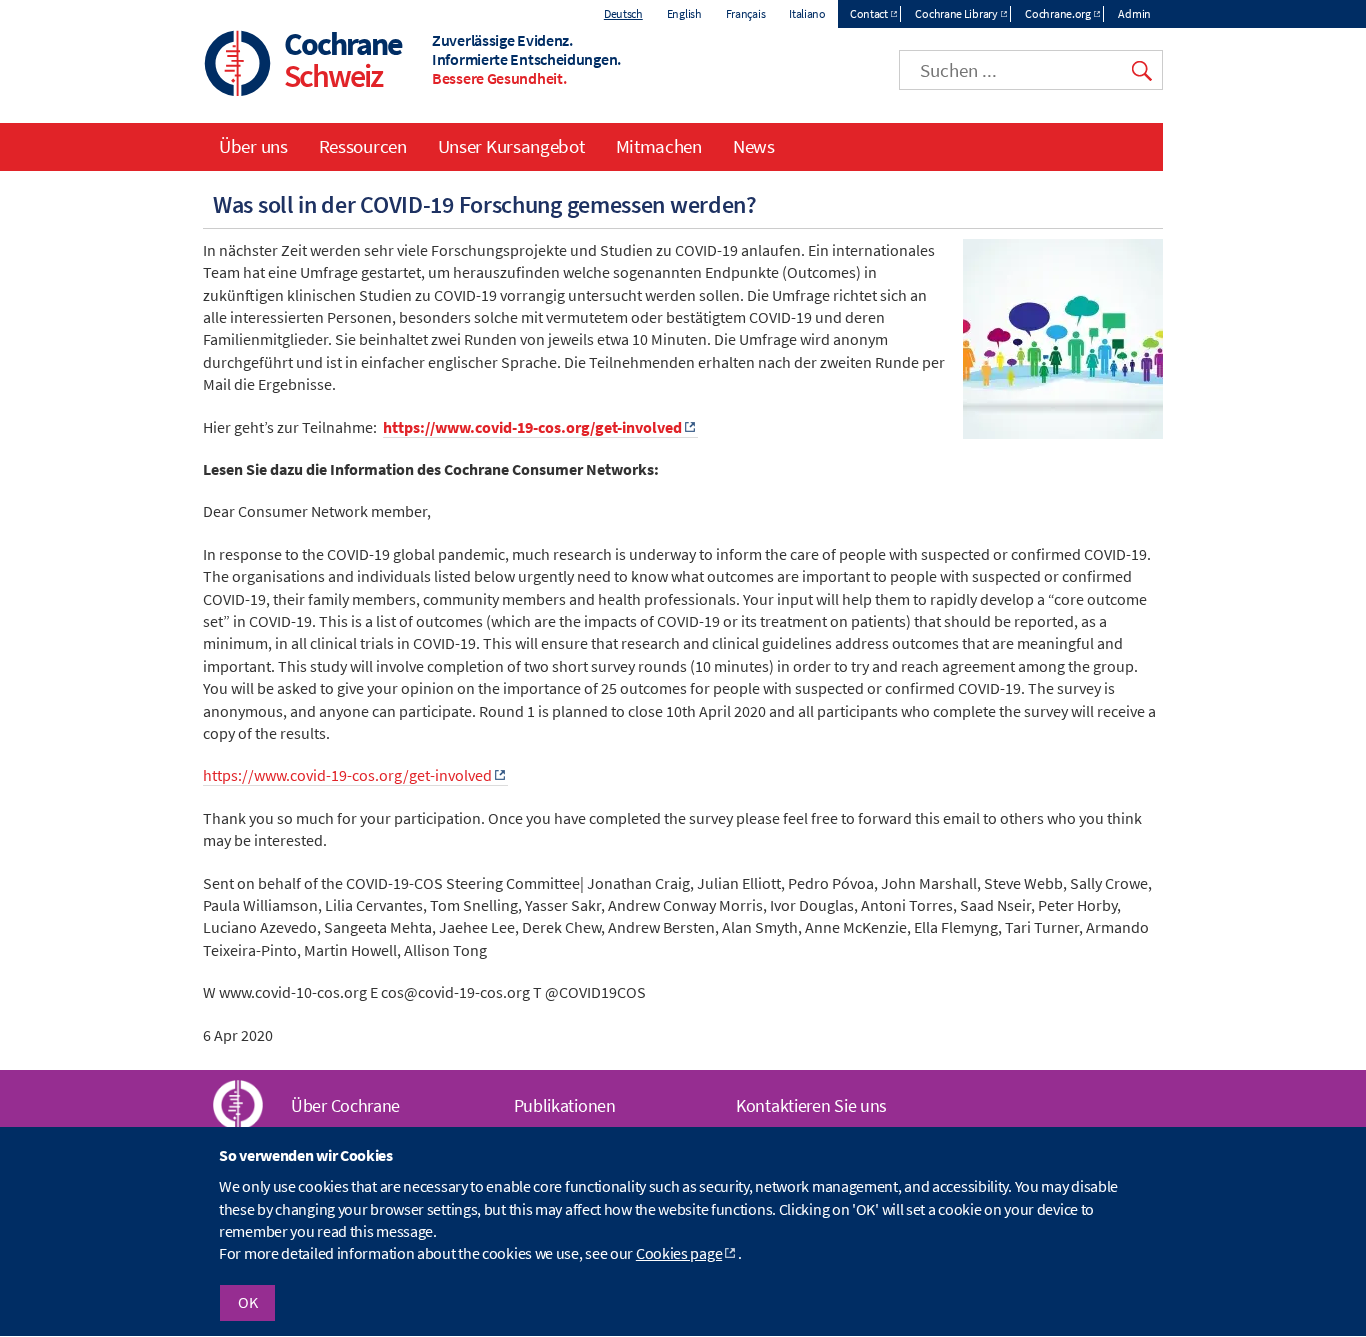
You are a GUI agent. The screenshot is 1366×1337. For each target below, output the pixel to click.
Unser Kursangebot (511, 146)
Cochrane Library (956, 13)
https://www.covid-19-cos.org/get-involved (532, 427)
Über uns (253, 146)
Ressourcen (363, 146)
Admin (1134, 13)
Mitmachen (659, 146)
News (754, 146)
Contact (869, 13)
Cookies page (679, 1254)
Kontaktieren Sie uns (811, 1105)
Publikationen (565, 1105)
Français (746, 13)
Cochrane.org (1057, 13)
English (684, 13)
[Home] (238, 65)
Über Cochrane (345, 1105)
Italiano (807, 13)
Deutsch (623, 13)
